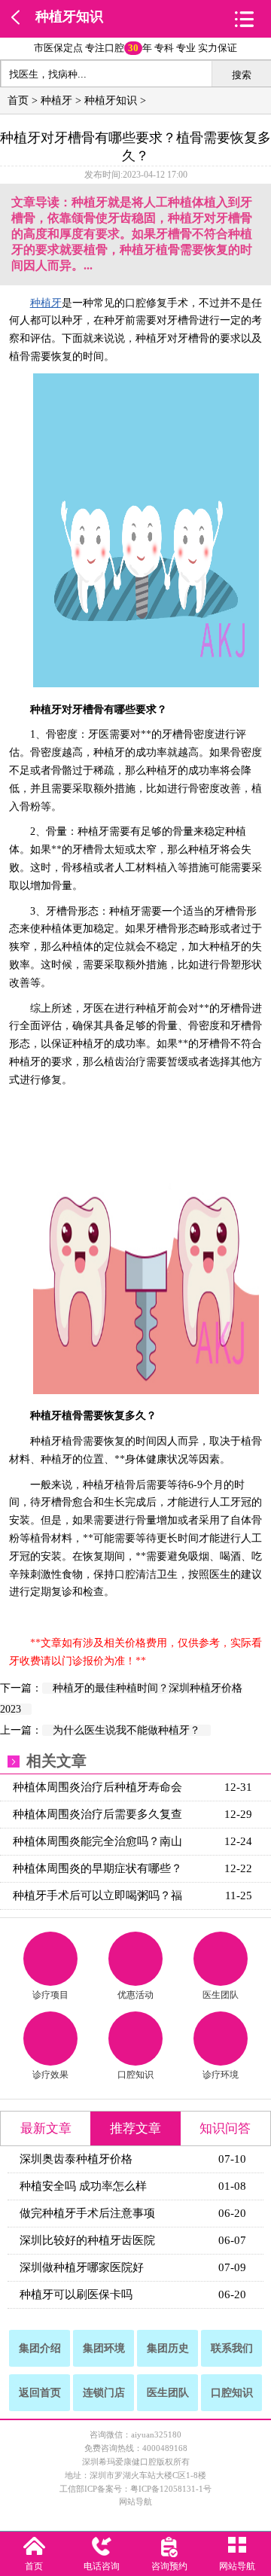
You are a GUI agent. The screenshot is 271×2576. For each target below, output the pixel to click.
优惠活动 (135, 1995)
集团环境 (104, 2348)
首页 (18, 100)
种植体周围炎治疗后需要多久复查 (97, 1814)
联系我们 (232, 2348)
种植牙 (56, 100)
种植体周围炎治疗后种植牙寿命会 (97, 1787)
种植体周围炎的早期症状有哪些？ (97, 1868)
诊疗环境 (221, 2075)
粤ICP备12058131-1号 (171, 2489)
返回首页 (40, 2393)
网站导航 (135, 2501)
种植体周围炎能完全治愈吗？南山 (97, 1841)
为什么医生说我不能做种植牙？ (126, 1730)
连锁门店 (104, 2393)
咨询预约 (169, 2566)
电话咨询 (102, 2566)
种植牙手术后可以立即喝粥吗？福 (97, 1895)
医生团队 (221, 1995)
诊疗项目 (50, 1995)
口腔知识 (135, 2075)
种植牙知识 (69, 17)
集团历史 (168, 2348)
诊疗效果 (50, 2075)
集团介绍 (40, 2348)
